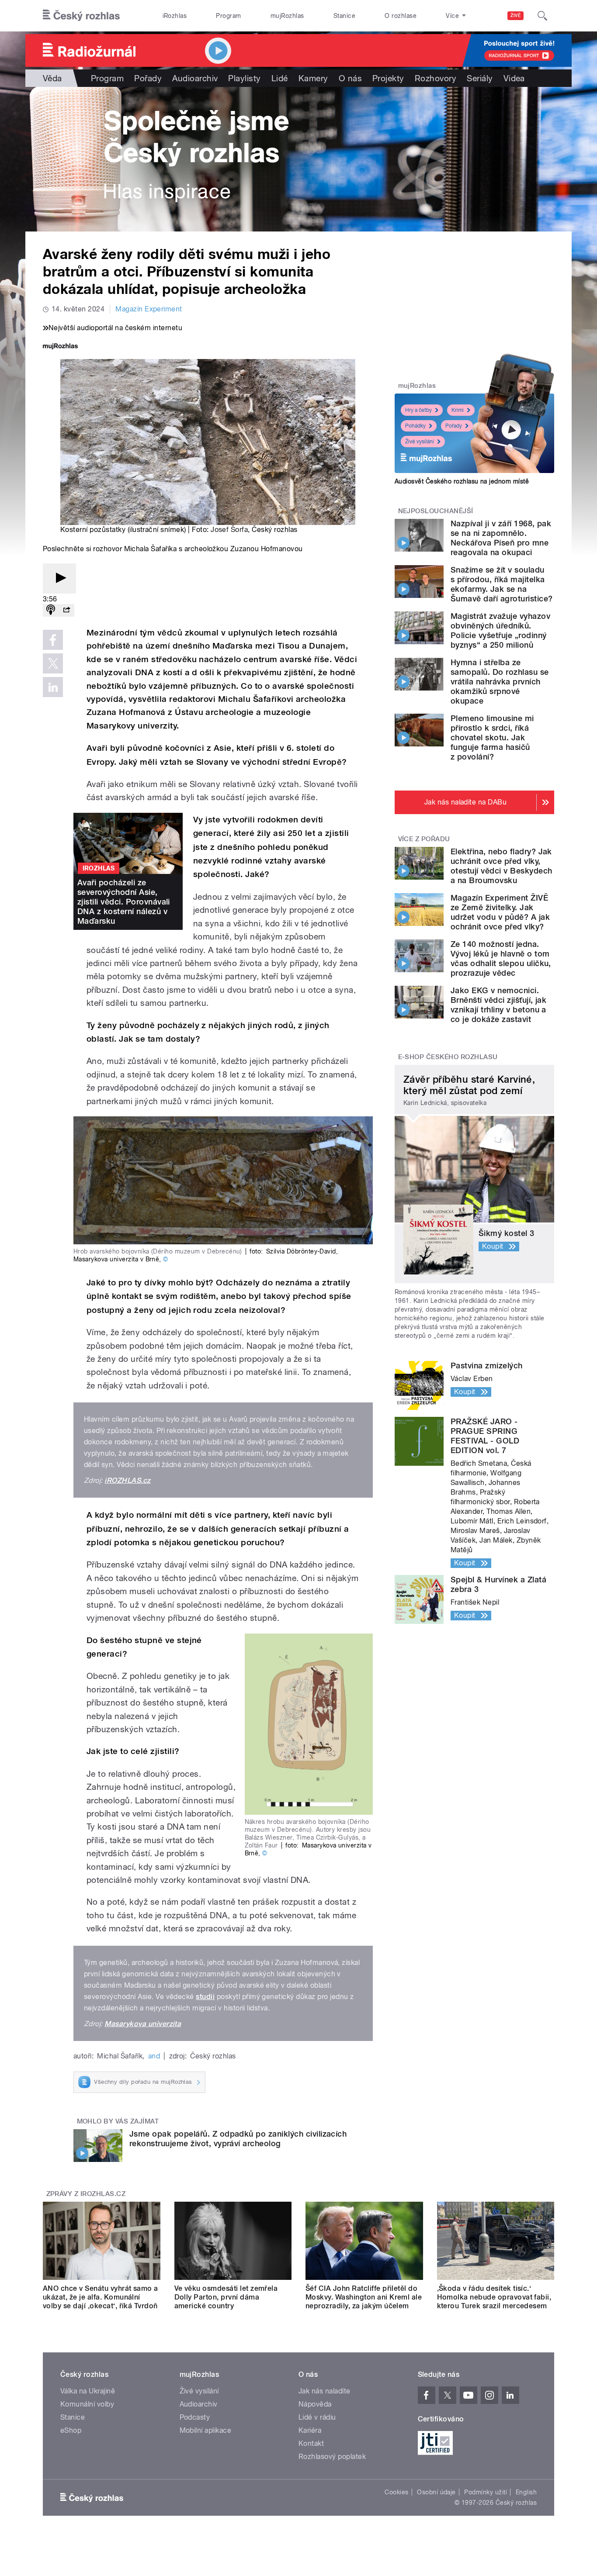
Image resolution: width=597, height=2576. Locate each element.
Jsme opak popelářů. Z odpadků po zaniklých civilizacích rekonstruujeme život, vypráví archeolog (238, 2139)
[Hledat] (542, 16)
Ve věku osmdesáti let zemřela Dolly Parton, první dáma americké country (226, 2297)
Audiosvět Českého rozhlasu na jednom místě (462, 481)
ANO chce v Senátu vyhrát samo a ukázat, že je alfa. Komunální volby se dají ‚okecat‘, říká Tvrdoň (101, 2297)
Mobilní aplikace (206, 2430)
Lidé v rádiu (317, 2417)
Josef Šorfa (229, 530)
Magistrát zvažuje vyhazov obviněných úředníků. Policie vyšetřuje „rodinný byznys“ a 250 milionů (500, 630)
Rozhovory (436, 78)
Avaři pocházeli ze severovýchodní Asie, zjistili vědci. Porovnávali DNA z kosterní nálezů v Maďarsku (124, 902)
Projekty (388, 78)
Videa (514, 78)
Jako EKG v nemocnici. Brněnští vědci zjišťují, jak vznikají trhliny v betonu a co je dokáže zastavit (498, 1005)
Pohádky (415, 426)
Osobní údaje (436, 2492)
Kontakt (311, 2443)
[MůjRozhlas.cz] (60, 347)
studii (205, 1997)
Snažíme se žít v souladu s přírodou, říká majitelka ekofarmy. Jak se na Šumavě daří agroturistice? (502, 584)
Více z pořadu (424, 839)
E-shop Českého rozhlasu (448, 1057)
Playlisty (244, 78)
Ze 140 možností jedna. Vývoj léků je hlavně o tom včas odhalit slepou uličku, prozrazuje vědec (501, 958)
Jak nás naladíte (325, 2391)
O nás (350, 78)
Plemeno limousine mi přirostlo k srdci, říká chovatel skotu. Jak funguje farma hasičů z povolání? (492, 737)
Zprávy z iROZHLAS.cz (86, 2194)
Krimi (458, 410)
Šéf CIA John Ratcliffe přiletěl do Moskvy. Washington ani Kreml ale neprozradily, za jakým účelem (364, 2297)
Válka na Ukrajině (88, 2391)
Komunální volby (87, 2404)
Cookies (396, 2492)
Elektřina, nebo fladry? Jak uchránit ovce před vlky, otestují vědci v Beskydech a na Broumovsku (501, 866)
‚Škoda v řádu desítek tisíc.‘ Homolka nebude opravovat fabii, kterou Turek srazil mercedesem (494, 2297)
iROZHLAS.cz (127, 1480)
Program (228, 16)
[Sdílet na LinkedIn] (53, 687)
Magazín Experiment (149, 309)
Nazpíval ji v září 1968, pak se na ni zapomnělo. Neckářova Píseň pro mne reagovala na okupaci (501, 538)
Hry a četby (418, 410)
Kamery (313, 78)
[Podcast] (51, 610)
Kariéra (310, 2430)
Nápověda (315, 2404)
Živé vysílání (420, 442)
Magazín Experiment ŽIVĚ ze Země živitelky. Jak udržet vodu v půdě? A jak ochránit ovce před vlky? (500, 912)
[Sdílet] (66, 610)
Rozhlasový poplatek (332, 2457)
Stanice (344, 16)
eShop (71, 2430)
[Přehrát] (59, 578)
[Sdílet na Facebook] (53, 640)
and (154, 2056)
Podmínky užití (486, 2492)
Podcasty (195, 2417)
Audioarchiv (195, 78)
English (526, 2492)
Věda (52, 78)
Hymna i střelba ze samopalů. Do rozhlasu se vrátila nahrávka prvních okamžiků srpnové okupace (500, 682)
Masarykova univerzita (143, 2024)
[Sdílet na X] (53, 663)
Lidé (280, 78)
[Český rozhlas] (81, 16)
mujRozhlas (287, 16)
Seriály (480, 78)
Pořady (148, 78)
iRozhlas (175, 16)
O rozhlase (401, 16)
